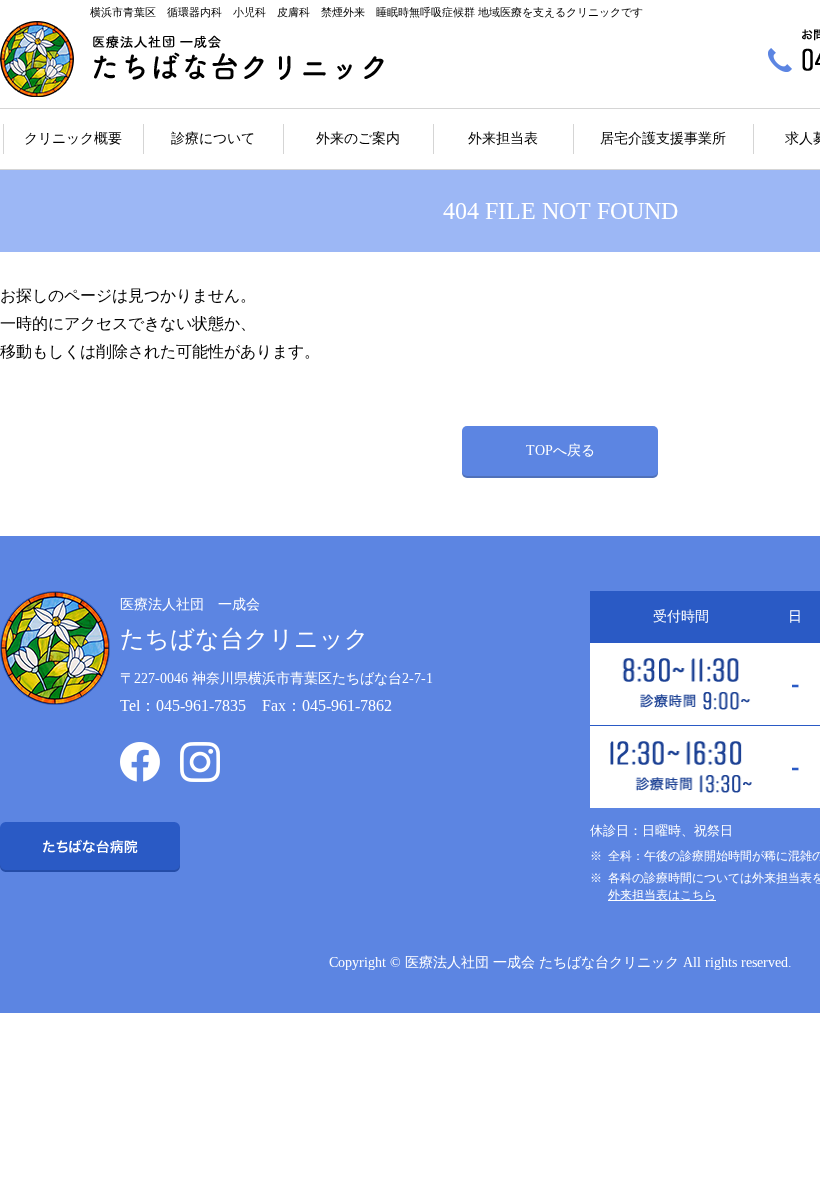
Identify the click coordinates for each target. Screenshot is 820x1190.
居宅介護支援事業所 (663, 138)
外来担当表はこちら (662, 895)
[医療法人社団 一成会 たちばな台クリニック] (192, 59)
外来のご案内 (358, 138)
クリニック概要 (73, 138)
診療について (213, 138)
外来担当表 (503, 138)
